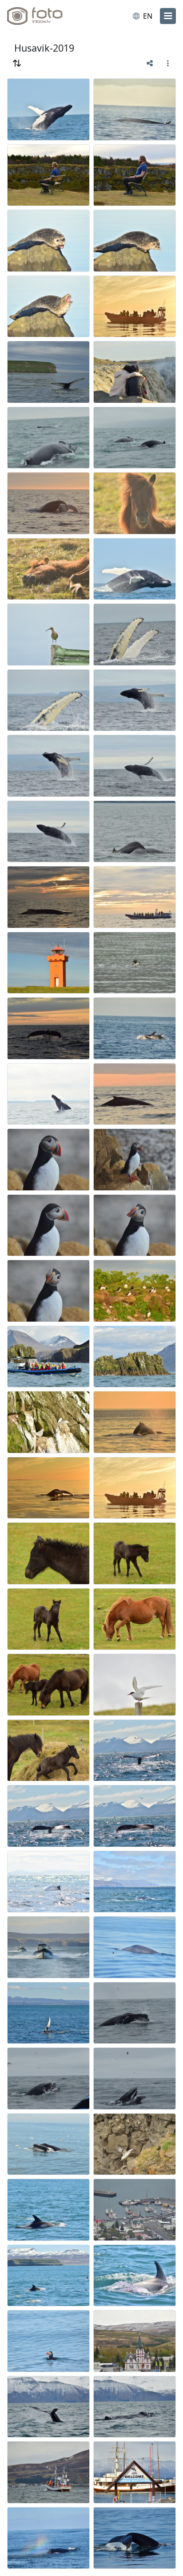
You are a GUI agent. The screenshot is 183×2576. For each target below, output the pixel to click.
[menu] (168, 16)
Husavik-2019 (44, 48)
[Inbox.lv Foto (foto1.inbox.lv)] (44, 16)
